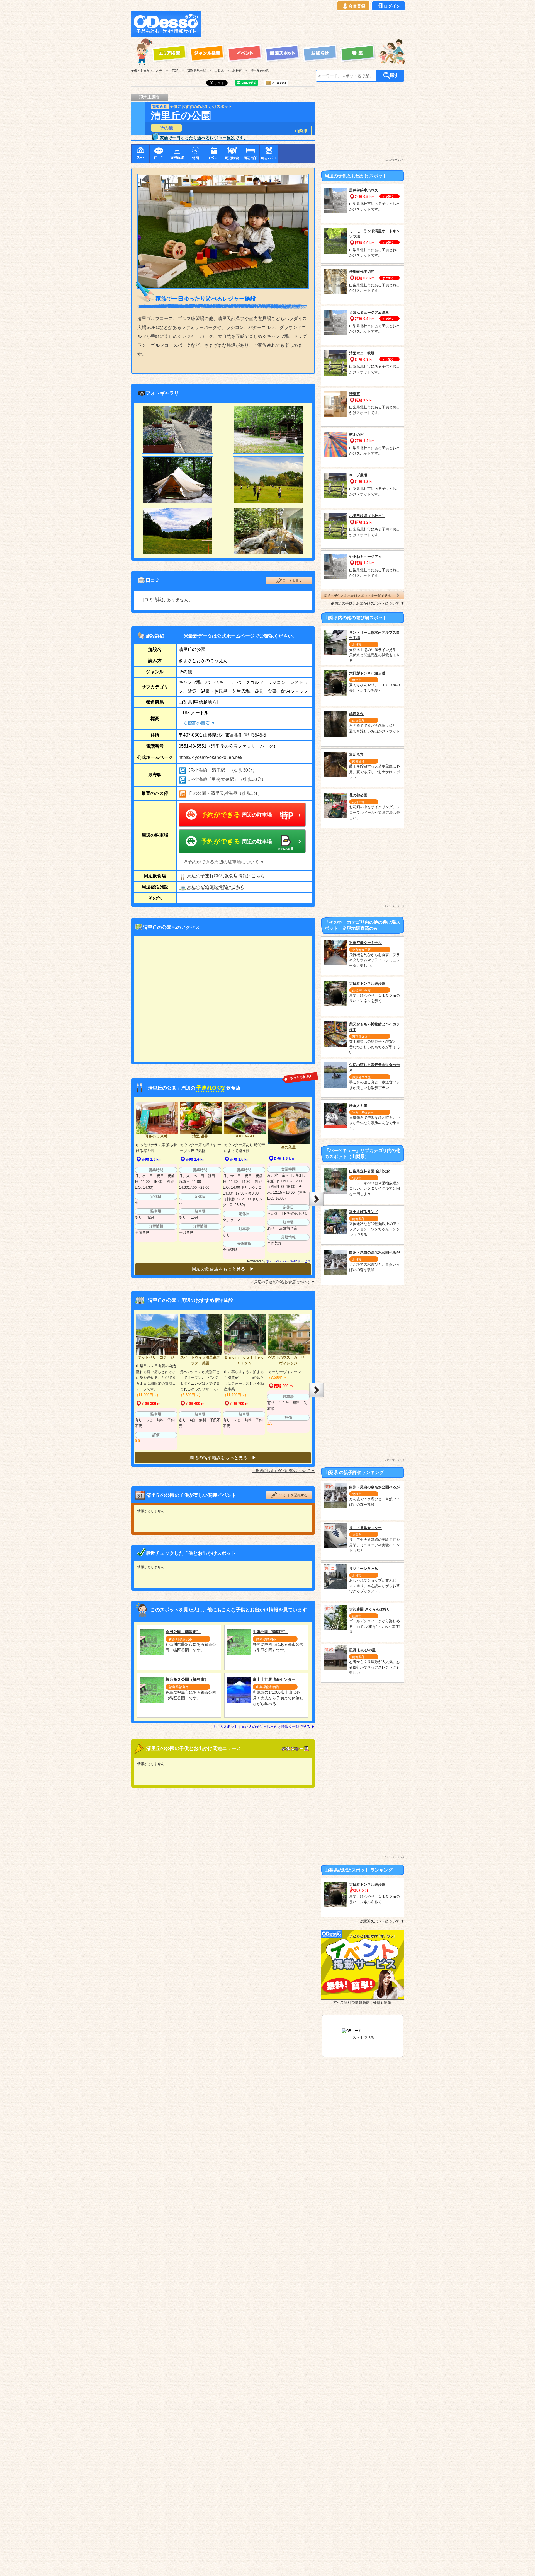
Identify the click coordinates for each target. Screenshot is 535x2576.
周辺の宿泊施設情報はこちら (216, 887)
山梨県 (301, 131)
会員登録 (357, 6)
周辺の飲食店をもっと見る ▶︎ (223, 1269)
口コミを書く (292, 581)
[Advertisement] (304, 24)
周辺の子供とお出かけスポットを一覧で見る (358, 596)
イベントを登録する (292, 1495)
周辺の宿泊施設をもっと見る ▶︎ (223, 1458)
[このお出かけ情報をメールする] (276, 84)
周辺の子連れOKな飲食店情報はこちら (226, 876)
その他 (166, 128)
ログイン (392, 6)
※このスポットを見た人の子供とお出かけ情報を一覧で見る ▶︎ (264, 1727)
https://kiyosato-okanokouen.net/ (210, 757)
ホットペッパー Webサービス (288, 1261)
